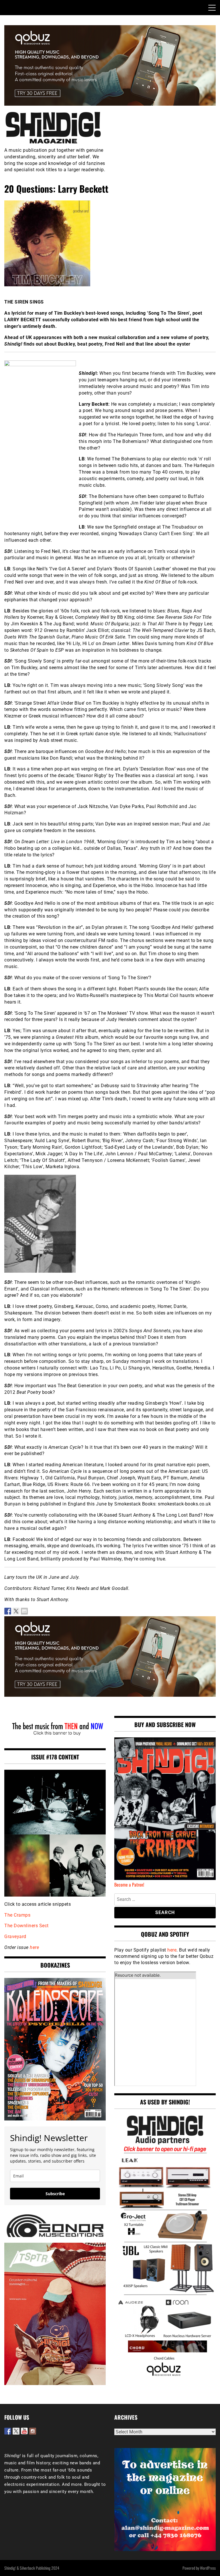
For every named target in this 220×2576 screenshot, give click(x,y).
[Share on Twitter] (16, 1611)
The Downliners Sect (26, 1926)
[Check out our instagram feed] (33, 2431)
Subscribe (55, 2194)
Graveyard (15, 1937)
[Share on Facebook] (8, 1611)
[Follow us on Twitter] (16, 2431)
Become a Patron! (129, 1885)
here (34, 1947)
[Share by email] (24, 1611)
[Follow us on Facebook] (8, 2431)
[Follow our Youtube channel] (24, 2431)
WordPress (208, 2568)
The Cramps (17, 1915)
